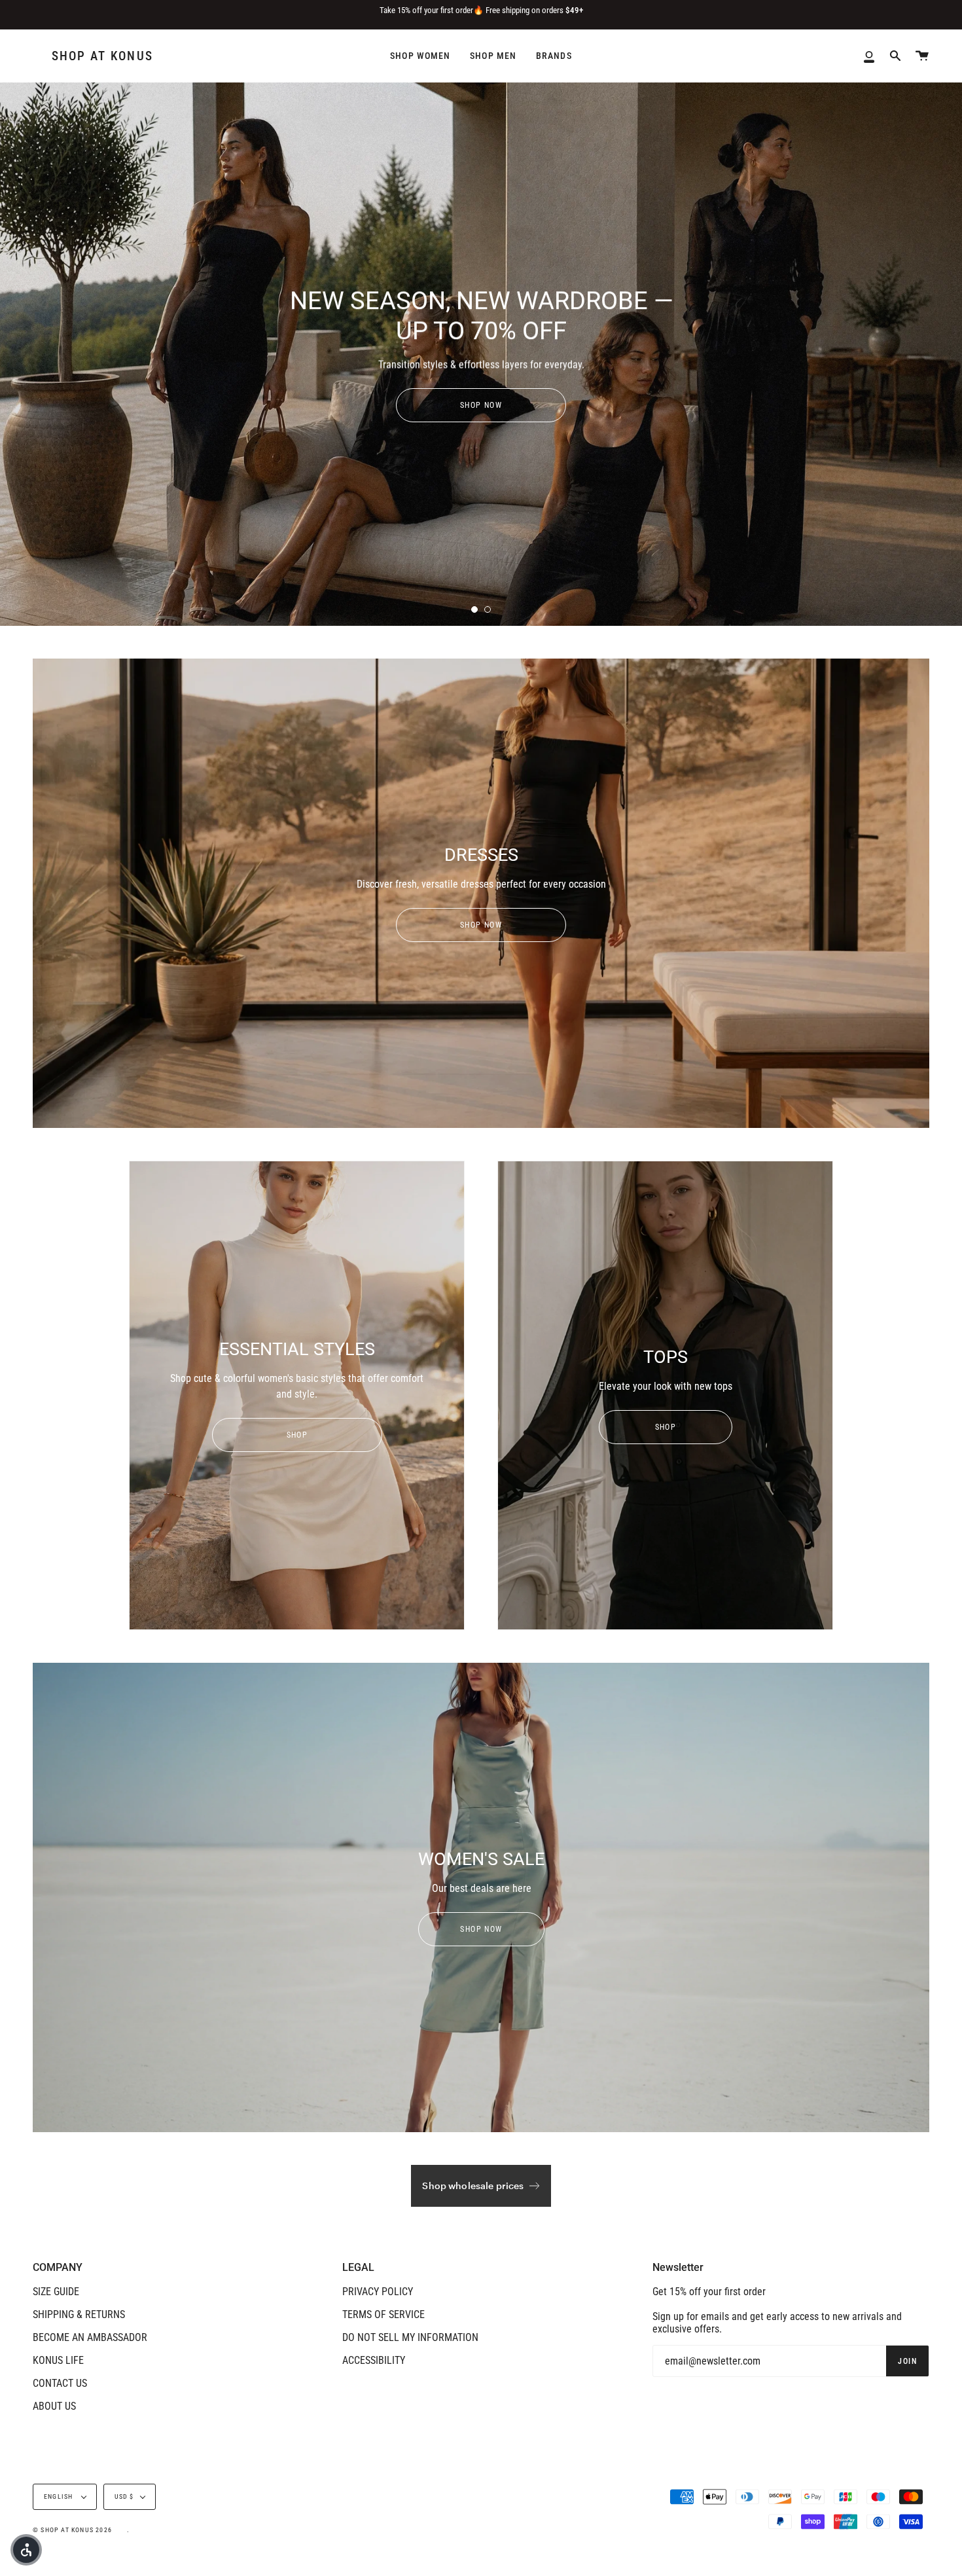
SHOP (297, 1435)
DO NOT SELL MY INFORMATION (410, 2337)
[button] (26, 2550)
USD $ (124, 2496)
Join (907, 2361)
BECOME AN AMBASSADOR (90, 2337)
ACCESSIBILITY (374, 2360)
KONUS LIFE (58, 2360)
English (60, 2496)
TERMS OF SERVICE (383, 2314)
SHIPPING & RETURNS (79, 2314)
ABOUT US (54, 2406)
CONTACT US (60, 2383)
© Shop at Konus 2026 (72, 2530)
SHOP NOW (481, 405)
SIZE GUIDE (56, 2292)
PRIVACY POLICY (378, 2292)
